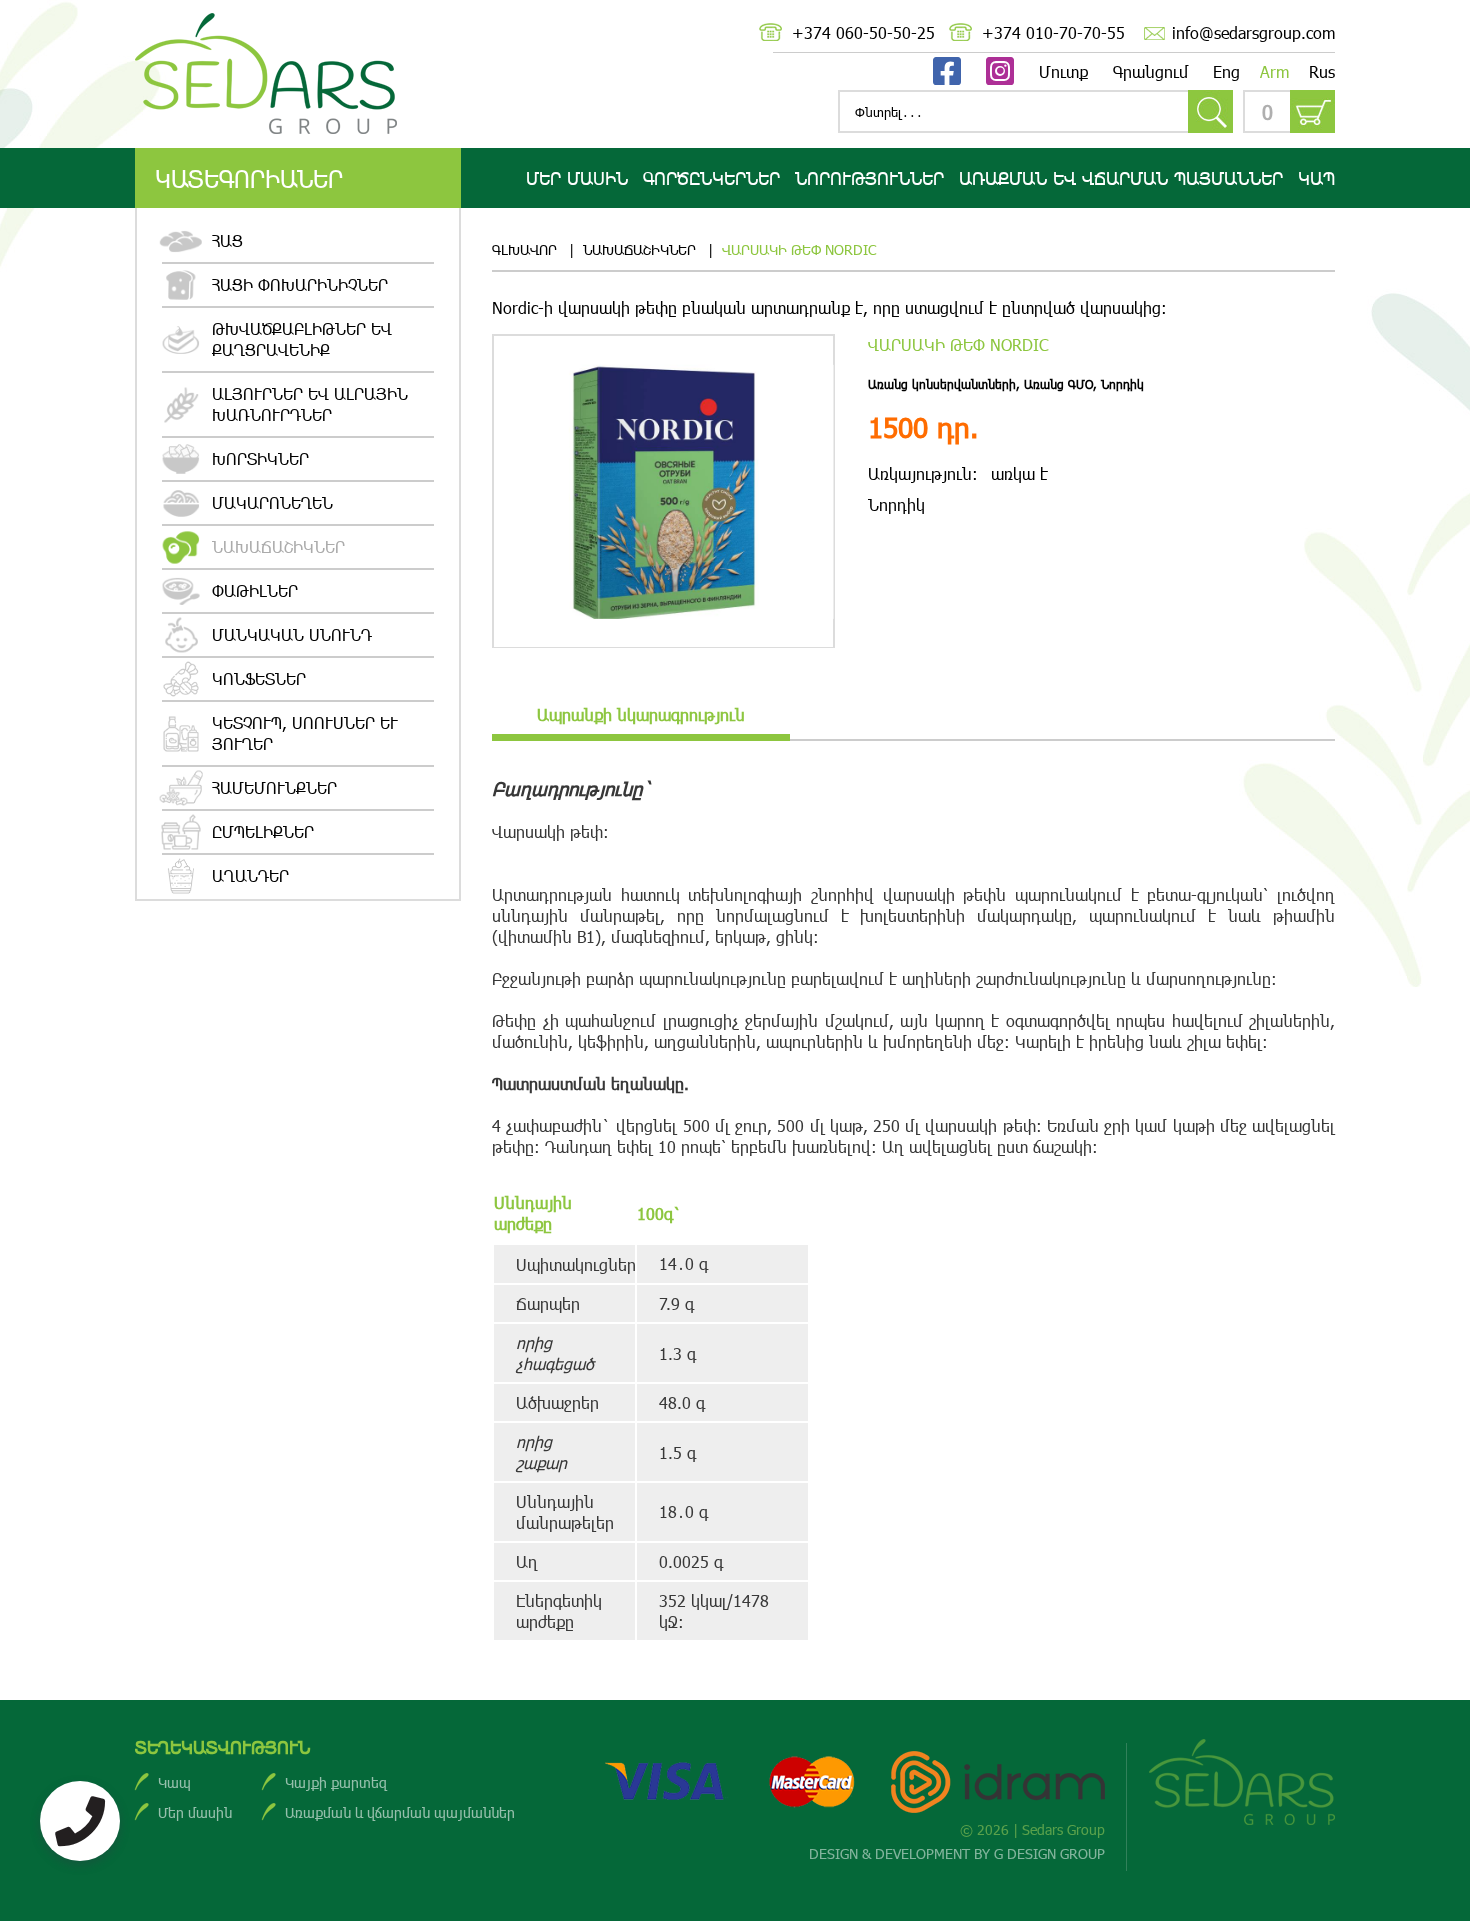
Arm (1274, 71)
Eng (1226, 71)
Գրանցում (1151, 71)
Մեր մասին (577, 177)
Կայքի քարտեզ (336, 1782)
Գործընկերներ (711, 177)
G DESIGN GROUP (1049, 1853)
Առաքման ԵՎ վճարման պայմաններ (1121, 177)
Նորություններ (869, 177)
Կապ (1316, 177)
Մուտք (1063, 71)
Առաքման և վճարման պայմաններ (400, 1812)
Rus (1322, 71)
